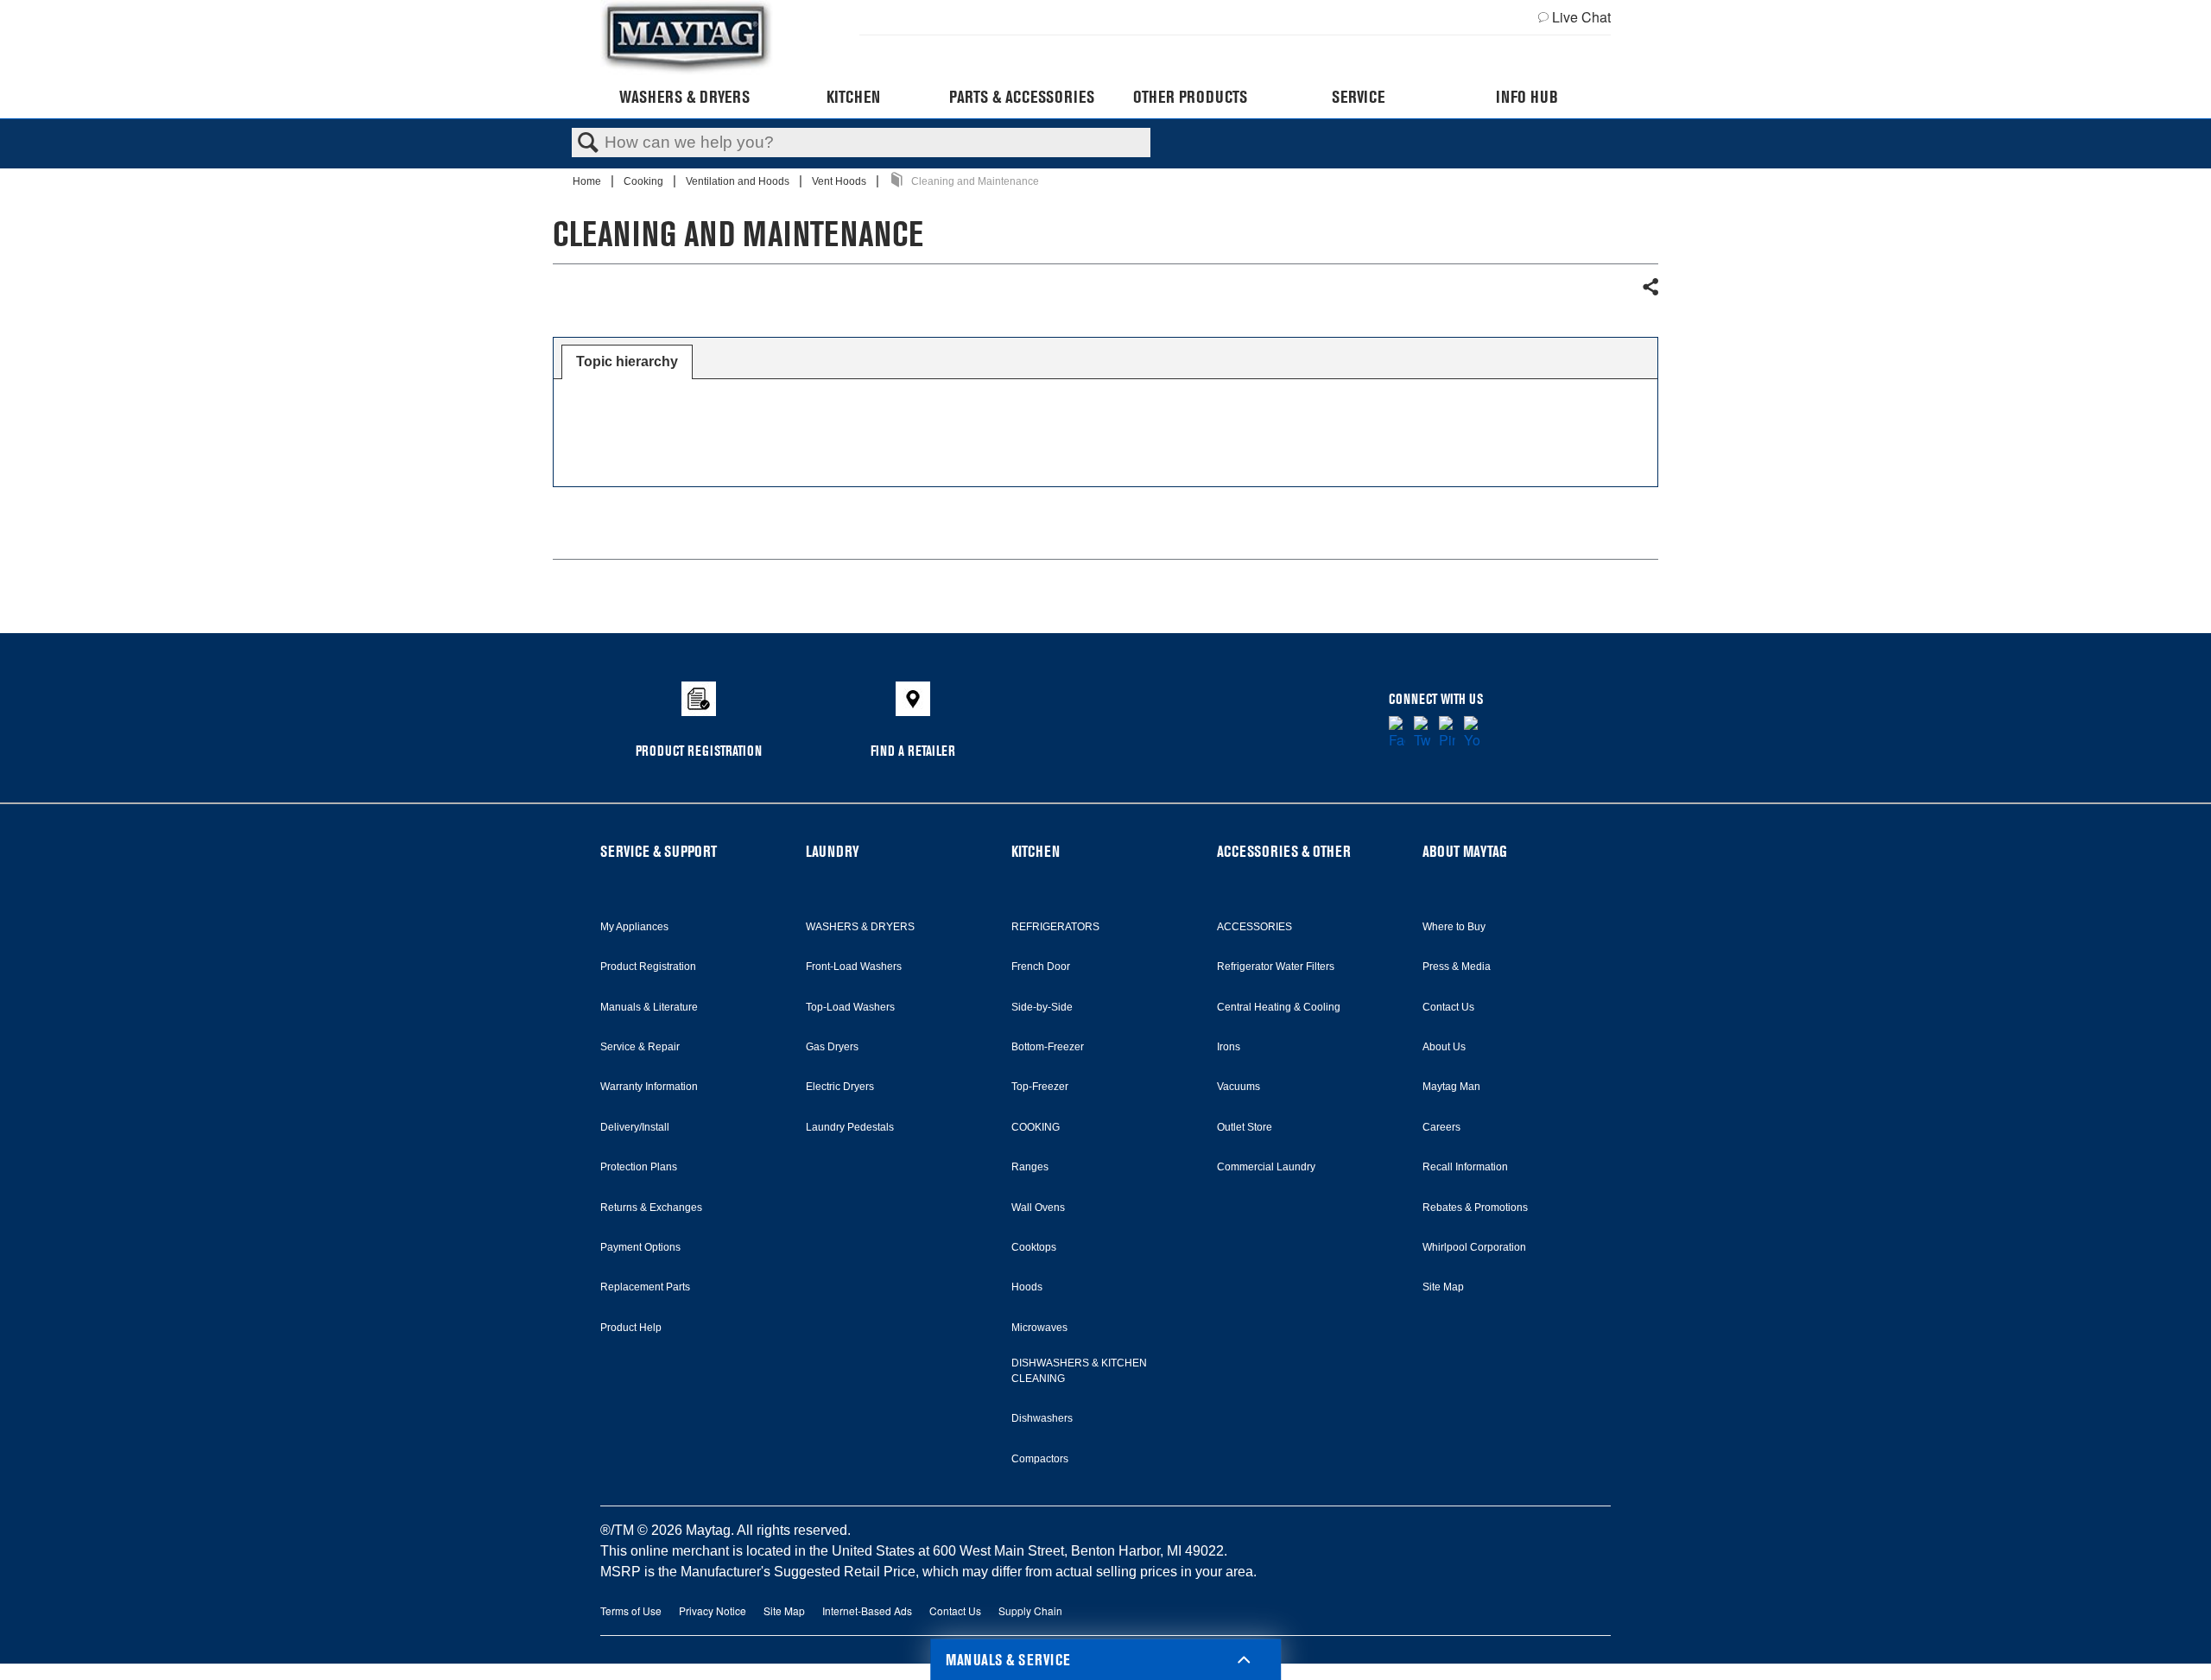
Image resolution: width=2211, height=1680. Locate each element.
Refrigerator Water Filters (1276, 967)
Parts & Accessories (1022, 97)
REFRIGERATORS (1055, 927)
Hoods (1027, 1287)
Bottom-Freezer (1048, 1047)
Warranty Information (649, 1087)
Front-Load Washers (854, 967)
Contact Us (1448, 1007)
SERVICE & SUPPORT (659, 851)
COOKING (1036, 1127)
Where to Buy (1454, 927)
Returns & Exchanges (651, 1208)
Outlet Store (1245, 1127)
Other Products (1190, 97)
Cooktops (1034, 1247)
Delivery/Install (635, 1127)
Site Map (1443, 1287)
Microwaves (1039, 1328)
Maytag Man (1451, 1087)
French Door (1041, 967)
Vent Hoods (840, 181)
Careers (1441, 1127)
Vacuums (1239, 1087)
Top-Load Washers (850, 1007)
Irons (1229, 1047)
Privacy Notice (713, 1610)
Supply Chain (1030, 1610)
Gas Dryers (832, 1047)
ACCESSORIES (1254, 927)
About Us (1444, 1047)
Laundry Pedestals (850, 1127)
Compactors (1040, 1459)
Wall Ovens (1038, 1208)
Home (588, 181)
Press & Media (1457, 967)
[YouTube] (1472, 733)
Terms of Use (631, 1610)
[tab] (627, 362)
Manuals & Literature (649, 1007)
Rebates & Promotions (1475, 1208)
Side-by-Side (1042, 1007)
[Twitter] (1422, 733)
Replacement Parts (645, 1287)
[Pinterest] (1447, 733)
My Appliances (634, 927)
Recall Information (1465, 1167)
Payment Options (640, 1247)
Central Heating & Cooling (1279, 1007)
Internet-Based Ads (867, 1610)
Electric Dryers (840, 1087)
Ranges (1030, 1167)
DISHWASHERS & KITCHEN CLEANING (1079, 1371)
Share (1650, 288)
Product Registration (648, 967)
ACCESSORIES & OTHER (1284, 851)
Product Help (631, 1328)
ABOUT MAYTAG (1465, 851)
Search (588, 143)
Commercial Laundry (1266, 1167)
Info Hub (1527, 97)
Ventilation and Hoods (739, 181)
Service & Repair (640, 1047)
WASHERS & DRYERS (860, 927)
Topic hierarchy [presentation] (627, 361)
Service (1358, 97)
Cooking (645, 181)
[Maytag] (687, 38)
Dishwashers (1042, 1418)
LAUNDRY (833, 851)
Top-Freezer (1040, 1087)
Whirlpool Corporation (1474, 1247)
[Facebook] (1397, 733)
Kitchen (853, 97)
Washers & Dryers (684, 97)
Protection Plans (639, 1167)
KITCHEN (1036, 851)
